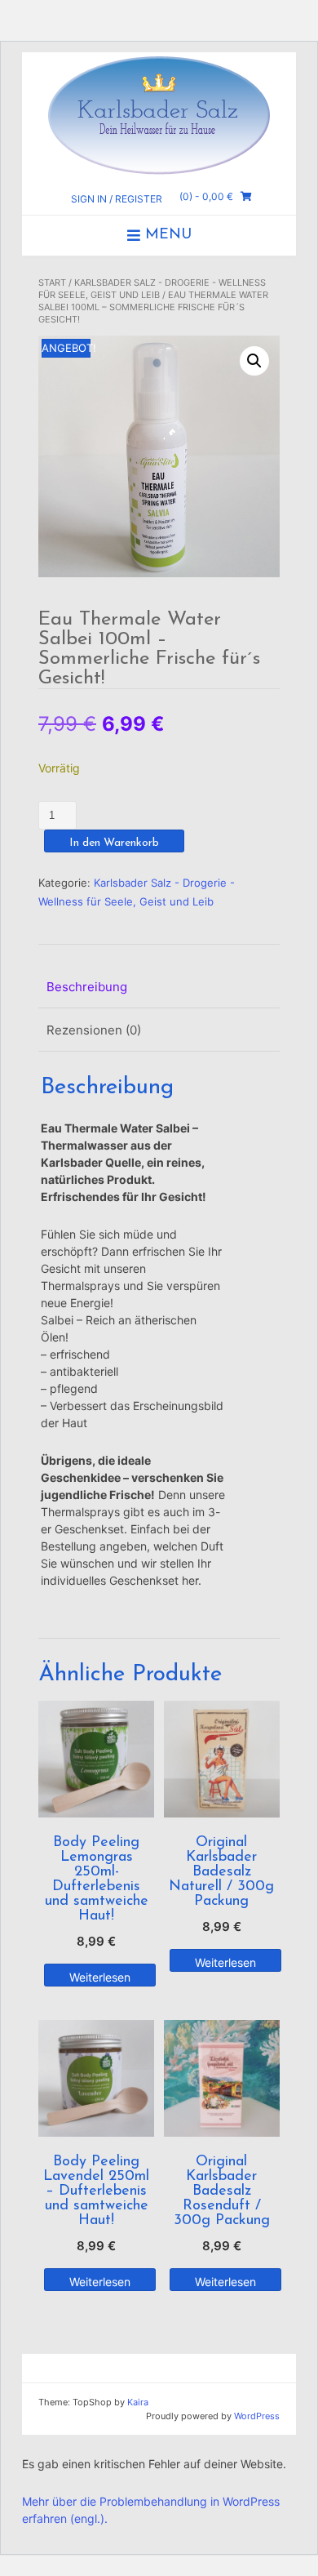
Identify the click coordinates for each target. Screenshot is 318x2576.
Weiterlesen (100, 1977)
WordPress (257, 2416)
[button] (254, 361)
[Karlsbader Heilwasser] (159, 114)
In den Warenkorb (114, 843)
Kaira (138, 2402)
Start (52, 283)
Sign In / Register (117, 199)
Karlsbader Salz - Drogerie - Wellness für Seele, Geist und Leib (152, 289)
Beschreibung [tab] (87, 987)
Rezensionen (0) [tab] (94, 1030)
